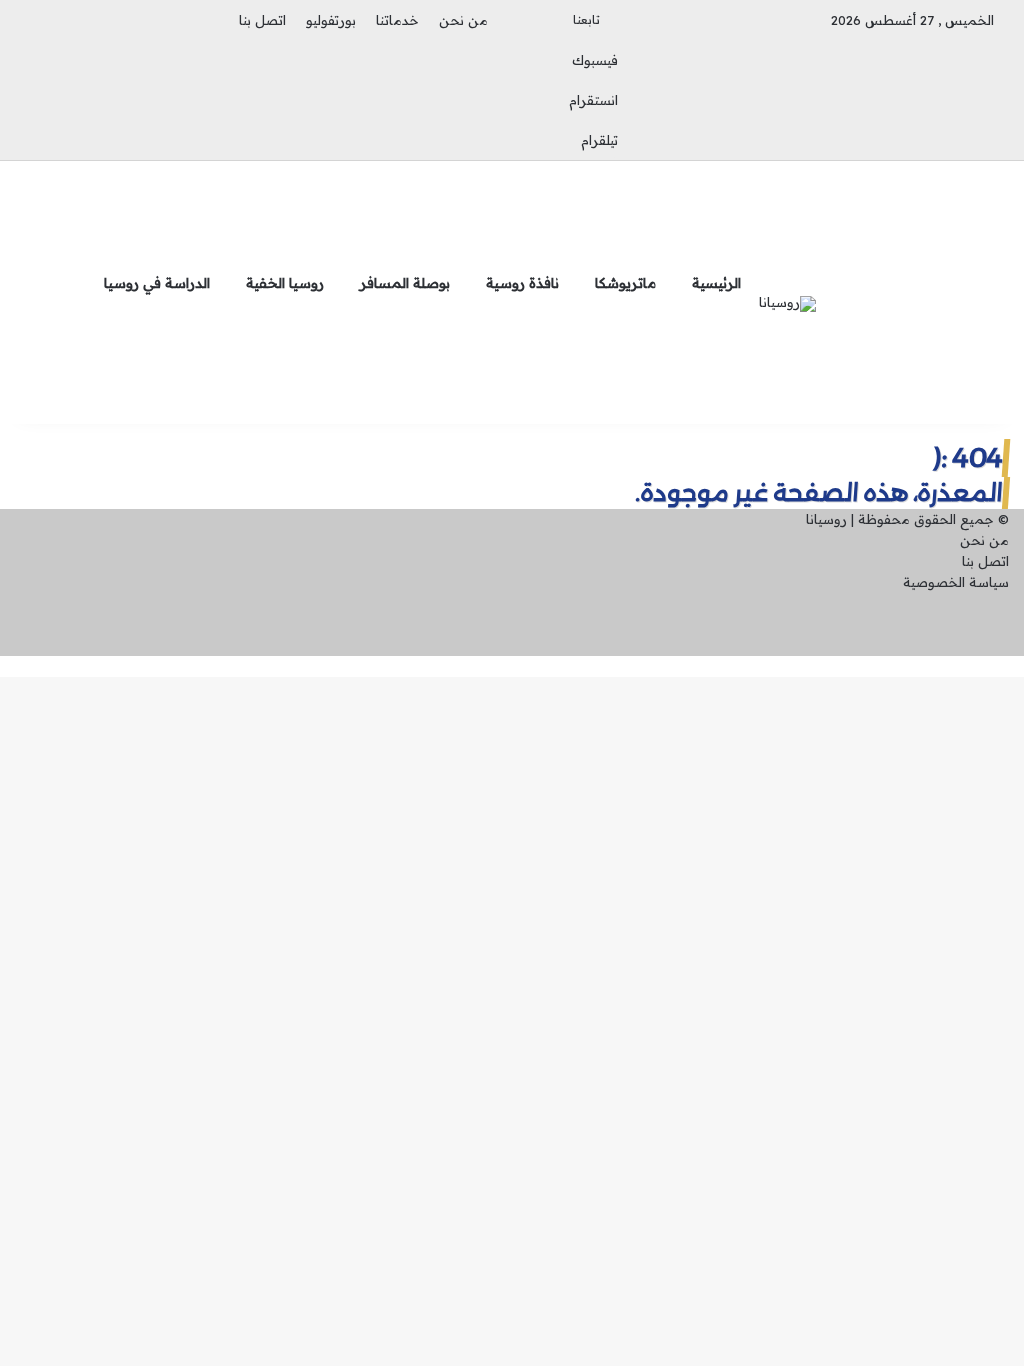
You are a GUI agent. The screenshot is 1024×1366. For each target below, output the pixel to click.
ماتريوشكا (625, 283)
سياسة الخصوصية (956, 582)
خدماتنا (397, 20)
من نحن (463, 20)
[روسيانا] (787, 304)
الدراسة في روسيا (157, 283)
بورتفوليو (331, 20)
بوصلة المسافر (405, 283)
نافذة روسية (522, 283)
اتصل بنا (262, 20)
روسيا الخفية (285, 283)
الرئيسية (716, 283)
